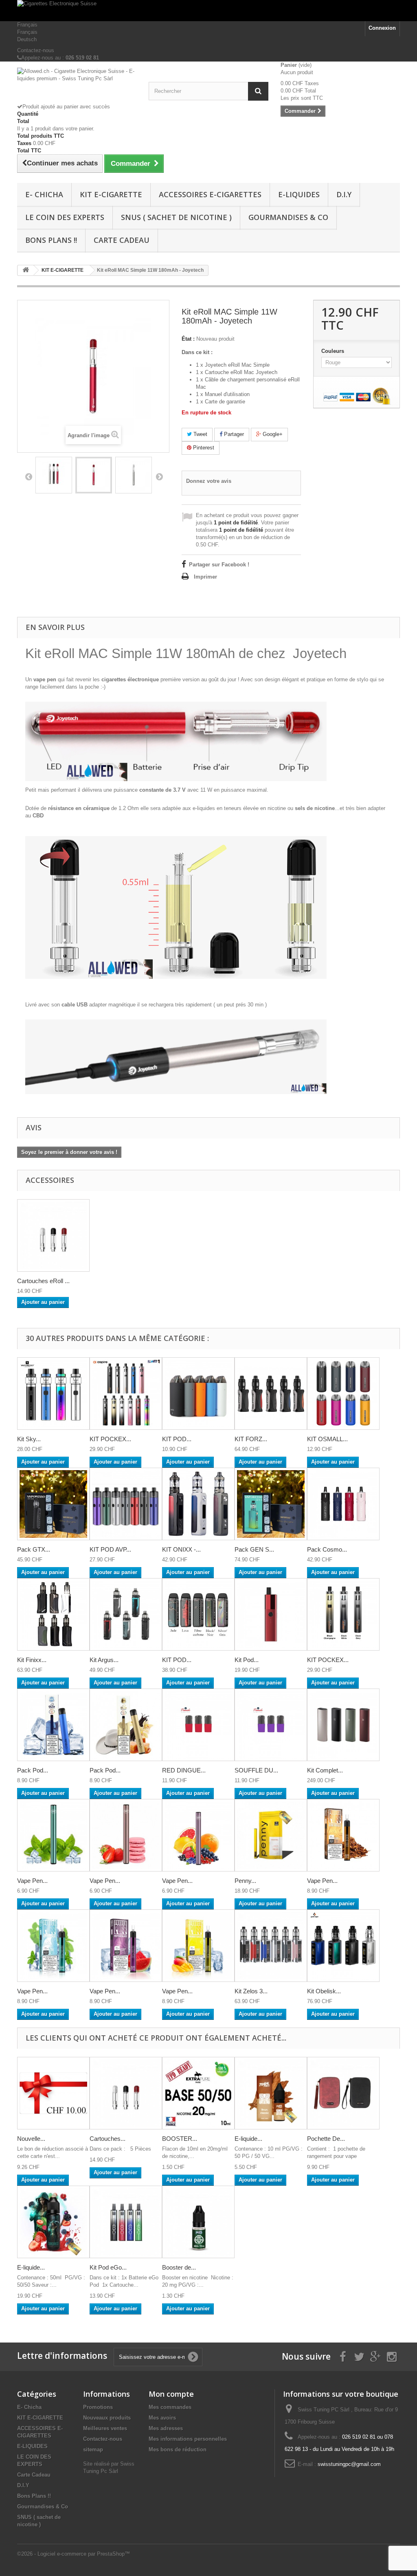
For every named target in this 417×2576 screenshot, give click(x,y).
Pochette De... (326, 2139)
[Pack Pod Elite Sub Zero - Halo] (53, 1725)
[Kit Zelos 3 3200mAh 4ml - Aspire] (271, 1946)
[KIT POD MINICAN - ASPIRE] (198, 1394)
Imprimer (205, 577)
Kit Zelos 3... (251, 1991)
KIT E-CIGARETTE (111, 194)
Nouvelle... (31, 2139)
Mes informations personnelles (188, 2439)
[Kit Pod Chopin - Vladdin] (271, 1614)
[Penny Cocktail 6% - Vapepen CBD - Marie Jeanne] (271, 1835)
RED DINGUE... (184, 1770)
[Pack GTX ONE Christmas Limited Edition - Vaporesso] (53, 1504)
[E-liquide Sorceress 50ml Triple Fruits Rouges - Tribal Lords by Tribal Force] (53, 2222)
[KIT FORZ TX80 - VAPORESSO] (271, 1394)
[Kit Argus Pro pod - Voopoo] (126, 1614)
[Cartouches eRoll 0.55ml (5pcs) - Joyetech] (53, 1235)
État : (188, 339)
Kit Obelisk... (324, 1991)
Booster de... (179, 2267)
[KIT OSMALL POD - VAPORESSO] (343, 1394)
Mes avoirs (162, 2418)
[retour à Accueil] (26, 270)
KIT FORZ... (251, 1439)
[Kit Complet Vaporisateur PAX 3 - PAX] (343, 1725)
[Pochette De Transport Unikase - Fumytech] (343, 2093)
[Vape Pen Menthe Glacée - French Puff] (53, 1946)
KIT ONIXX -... (181, 1549)
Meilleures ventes (105, 2428)
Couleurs (334, 351)
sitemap (93, 2449)
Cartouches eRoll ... (43, 1281)
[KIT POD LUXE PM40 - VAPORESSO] (198, 1614)
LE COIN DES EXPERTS (65, 217)
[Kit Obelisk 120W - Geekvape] (343, 1946)
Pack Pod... (33, 1770)
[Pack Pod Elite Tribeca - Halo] (126, 1725)
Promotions (98, 2407)
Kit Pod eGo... (108, 2267)
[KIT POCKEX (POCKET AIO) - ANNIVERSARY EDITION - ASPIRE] (343, 1614)
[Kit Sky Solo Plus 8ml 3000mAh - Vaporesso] (53, 1394)
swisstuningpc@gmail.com (349, 2464)
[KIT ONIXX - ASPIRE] (198, 1504)
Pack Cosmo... (327, 1549)
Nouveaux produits (107, 2418)
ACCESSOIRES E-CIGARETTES (210, 194)
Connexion (382, 28)
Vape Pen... (32, 1881)
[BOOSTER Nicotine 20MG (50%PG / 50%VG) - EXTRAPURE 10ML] (198, 2093)
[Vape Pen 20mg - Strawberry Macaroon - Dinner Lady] (126, 1835)
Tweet (200, 434)
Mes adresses (166, 2428)
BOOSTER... (180, 2139)
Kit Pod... (247, 1660)
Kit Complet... (325, 1770)
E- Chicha (44, 194)
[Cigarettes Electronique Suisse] (208, 11)
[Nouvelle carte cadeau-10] (53, 2093)
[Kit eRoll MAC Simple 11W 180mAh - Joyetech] (54, 475)
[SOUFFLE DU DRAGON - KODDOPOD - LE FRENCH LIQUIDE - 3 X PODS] (271, 1725)
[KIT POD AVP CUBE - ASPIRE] (126, 1504)
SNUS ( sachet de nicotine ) (176, 217)
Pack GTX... (34, 1549)
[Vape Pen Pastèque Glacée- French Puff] (126, 1946)
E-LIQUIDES (299, 194)
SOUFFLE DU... (256, 1770)
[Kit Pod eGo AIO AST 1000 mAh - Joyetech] (126, 2222)
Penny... (245, 1881)
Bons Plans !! (51, 240)
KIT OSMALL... (327, 1439)
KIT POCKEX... (110, 1439)
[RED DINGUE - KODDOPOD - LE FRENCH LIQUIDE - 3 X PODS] (198, 1725)
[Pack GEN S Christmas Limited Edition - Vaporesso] (271, 1504)
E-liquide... (248, 2139)
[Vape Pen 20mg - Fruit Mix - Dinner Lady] (198, 1835)
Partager (233, 434)
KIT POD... (177, 1439)
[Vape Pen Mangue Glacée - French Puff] (198, 1946)
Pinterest (203, 448)
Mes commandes (170, 2407)
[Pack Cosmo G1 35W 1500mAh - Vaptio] (343, 1504)
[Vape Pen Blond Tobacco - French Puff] (343, 1835)
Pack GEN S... (254, 1549)
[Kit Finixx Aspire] (53, 1614)
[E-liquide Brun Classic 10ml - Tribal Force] (271, 2093)
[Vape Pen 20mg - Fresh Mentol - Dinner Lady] (53, 1835)
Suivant (159, 476)
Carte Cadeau (122, 240)
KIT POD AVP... (110, 1549)
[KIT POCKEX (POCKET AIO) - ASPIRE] (126, 1394)
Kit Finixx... (32, 1660)
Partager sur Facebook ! (219, 565)
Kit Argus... (104, 1660)
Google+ (272, 434)
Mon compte (171, 2394)
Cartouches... (108, 2139)
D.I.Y (344, 194)
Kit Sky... (29, 1439)
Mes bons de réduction (178, 2449)
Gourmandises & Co (288, 217)
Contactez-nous (36, 50)
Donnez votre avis (209, 481)
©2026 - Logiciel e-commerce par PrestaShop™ (74, 2554)
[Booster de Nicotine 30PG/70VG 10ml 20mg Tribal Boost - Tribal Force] (198, 2222)
